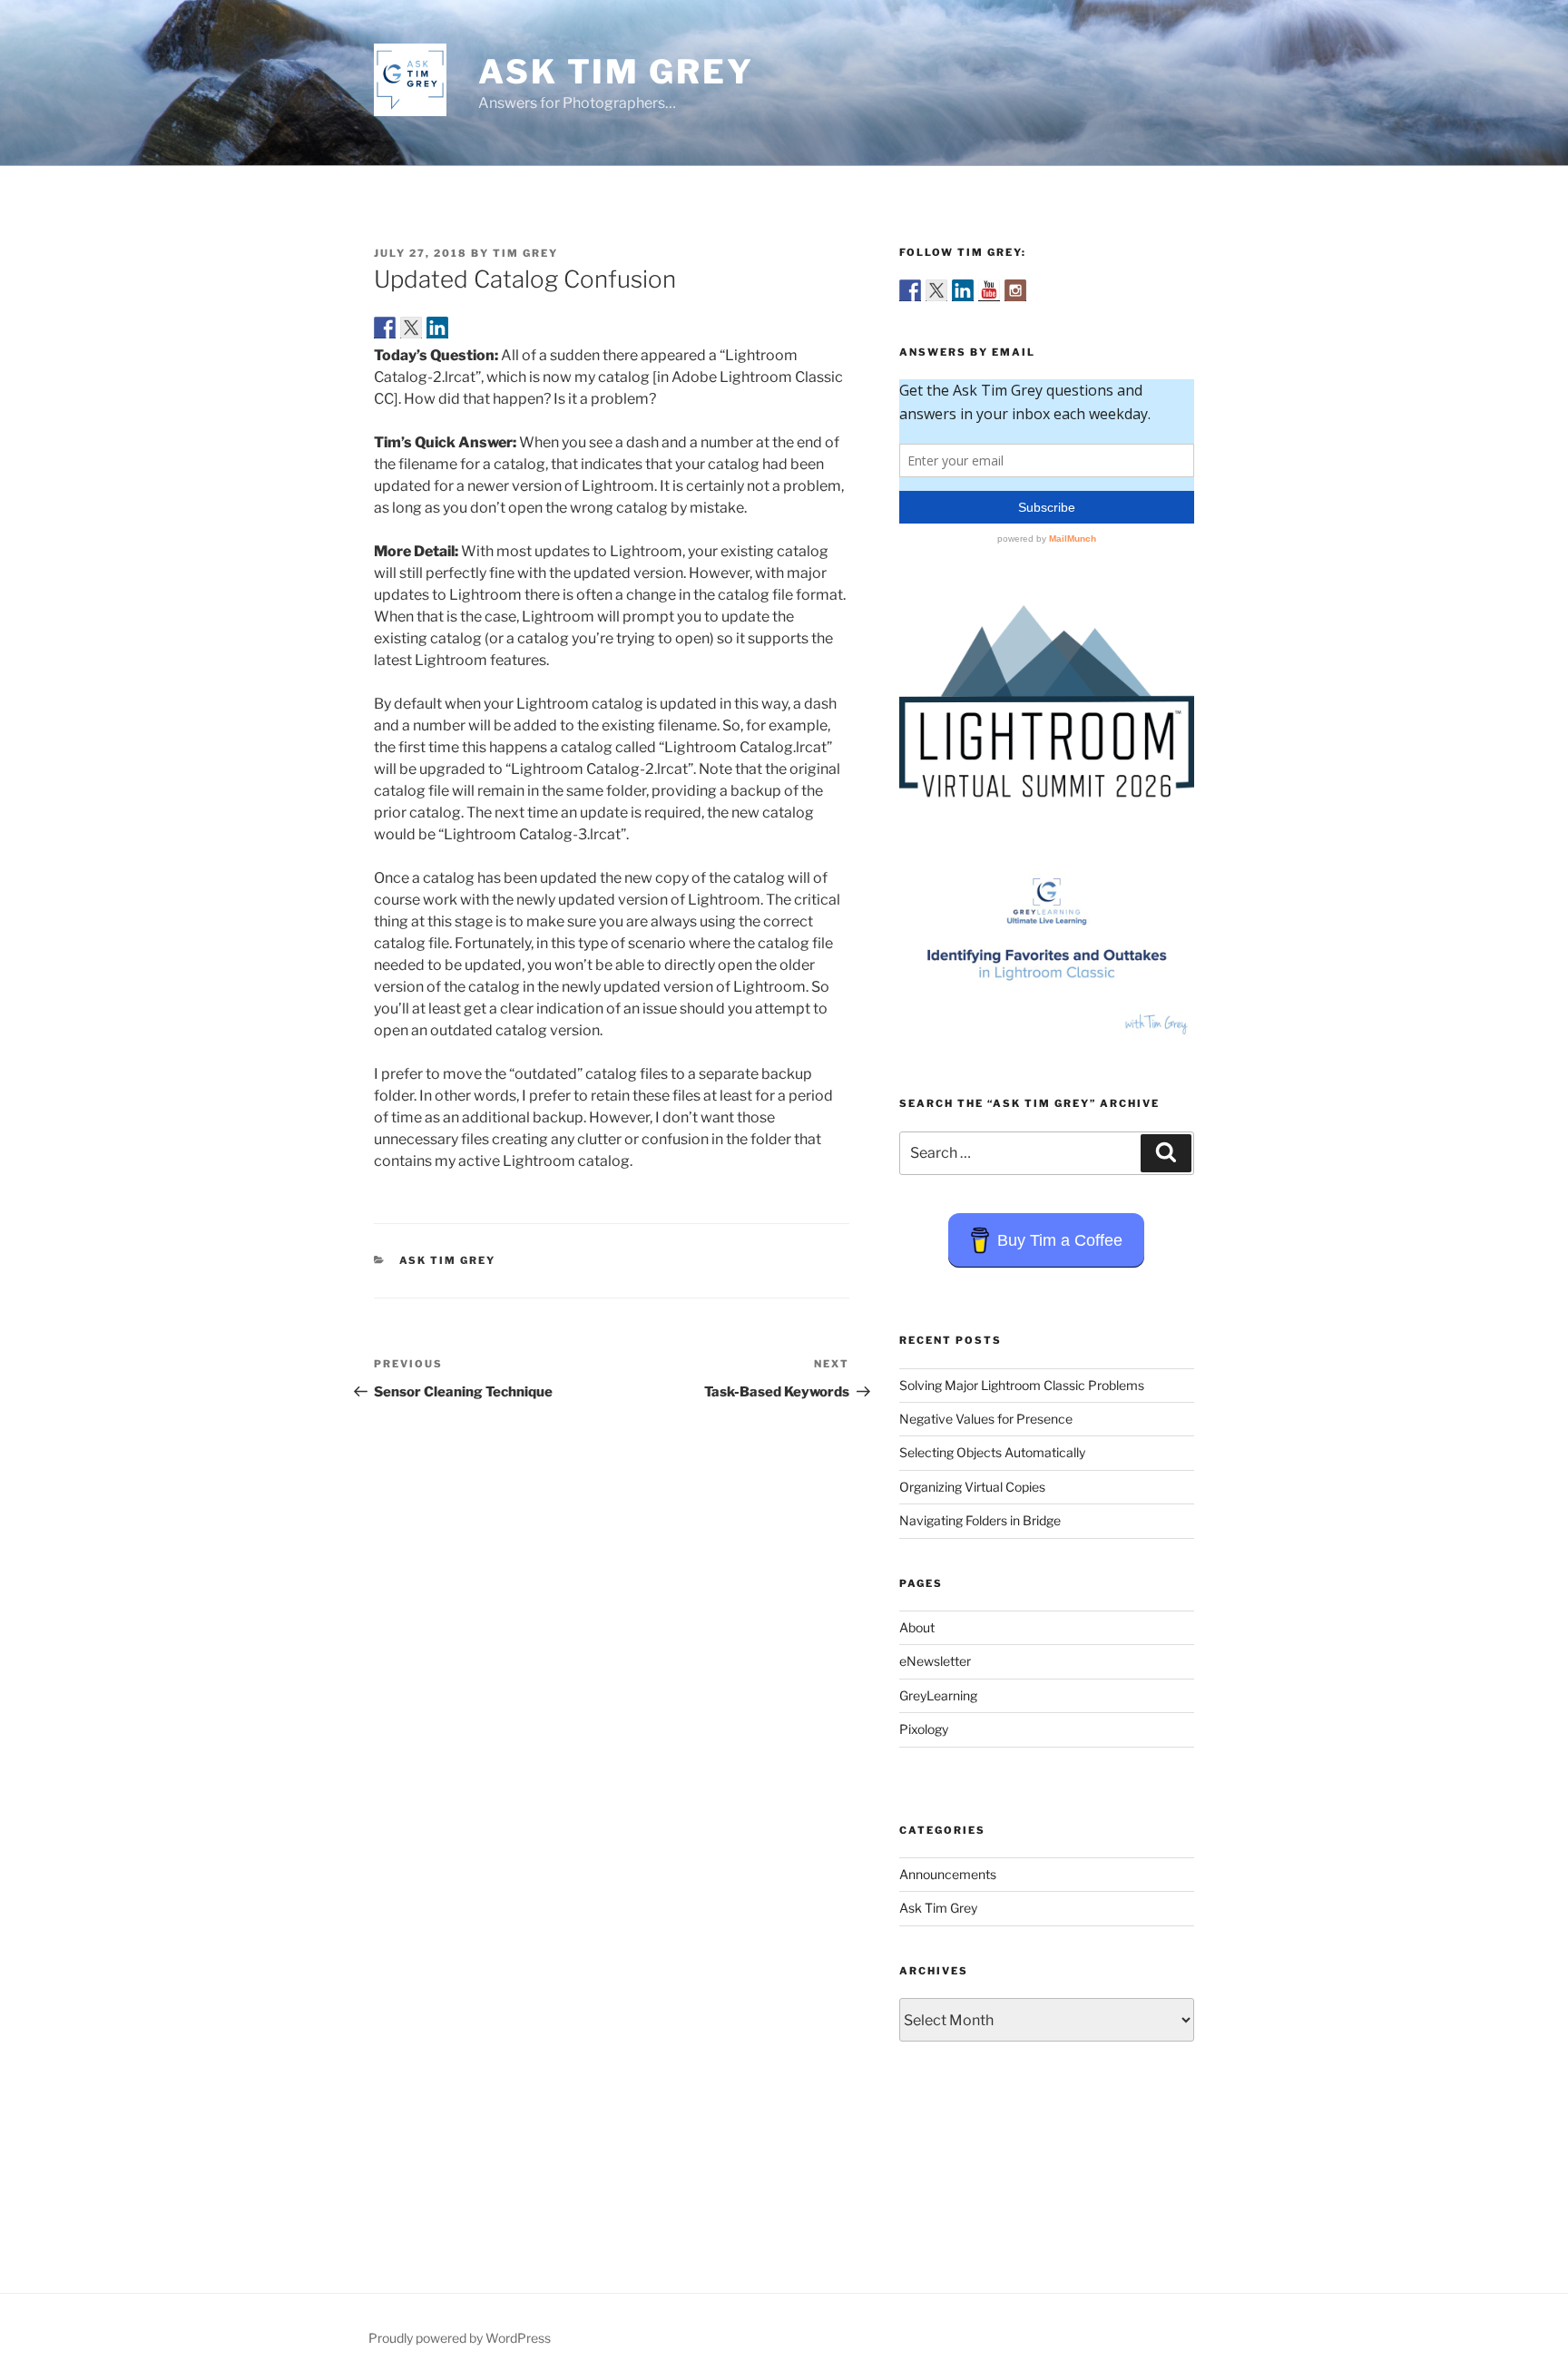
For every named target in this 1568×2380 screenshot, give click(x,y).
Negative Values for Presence (986, 1419)
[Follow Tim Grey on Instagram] (1015, 290)
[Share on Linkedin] (437, 328)
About (917, 1627)
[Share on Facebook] (385, 328)
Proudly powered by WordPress (460, 2338)
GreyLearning (938, 1695)
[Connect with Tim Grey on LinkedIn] (963, 290)
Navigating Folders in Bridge (980, 1520)
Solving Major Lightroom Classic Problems (1022, 1385)
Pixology (924, 1729)
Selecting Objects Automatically (992, 1452)
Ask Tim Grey (616, 72)
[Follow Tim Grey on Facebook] (910, 290)
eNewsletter (935, 1661)
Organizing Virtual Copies (972, 1487)
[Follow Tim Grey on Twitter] (936, 290)
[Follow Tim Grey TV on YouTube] (989, 290)
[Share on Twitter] (411, 328)
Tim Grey (525, 253)
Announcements (948, 1874)
